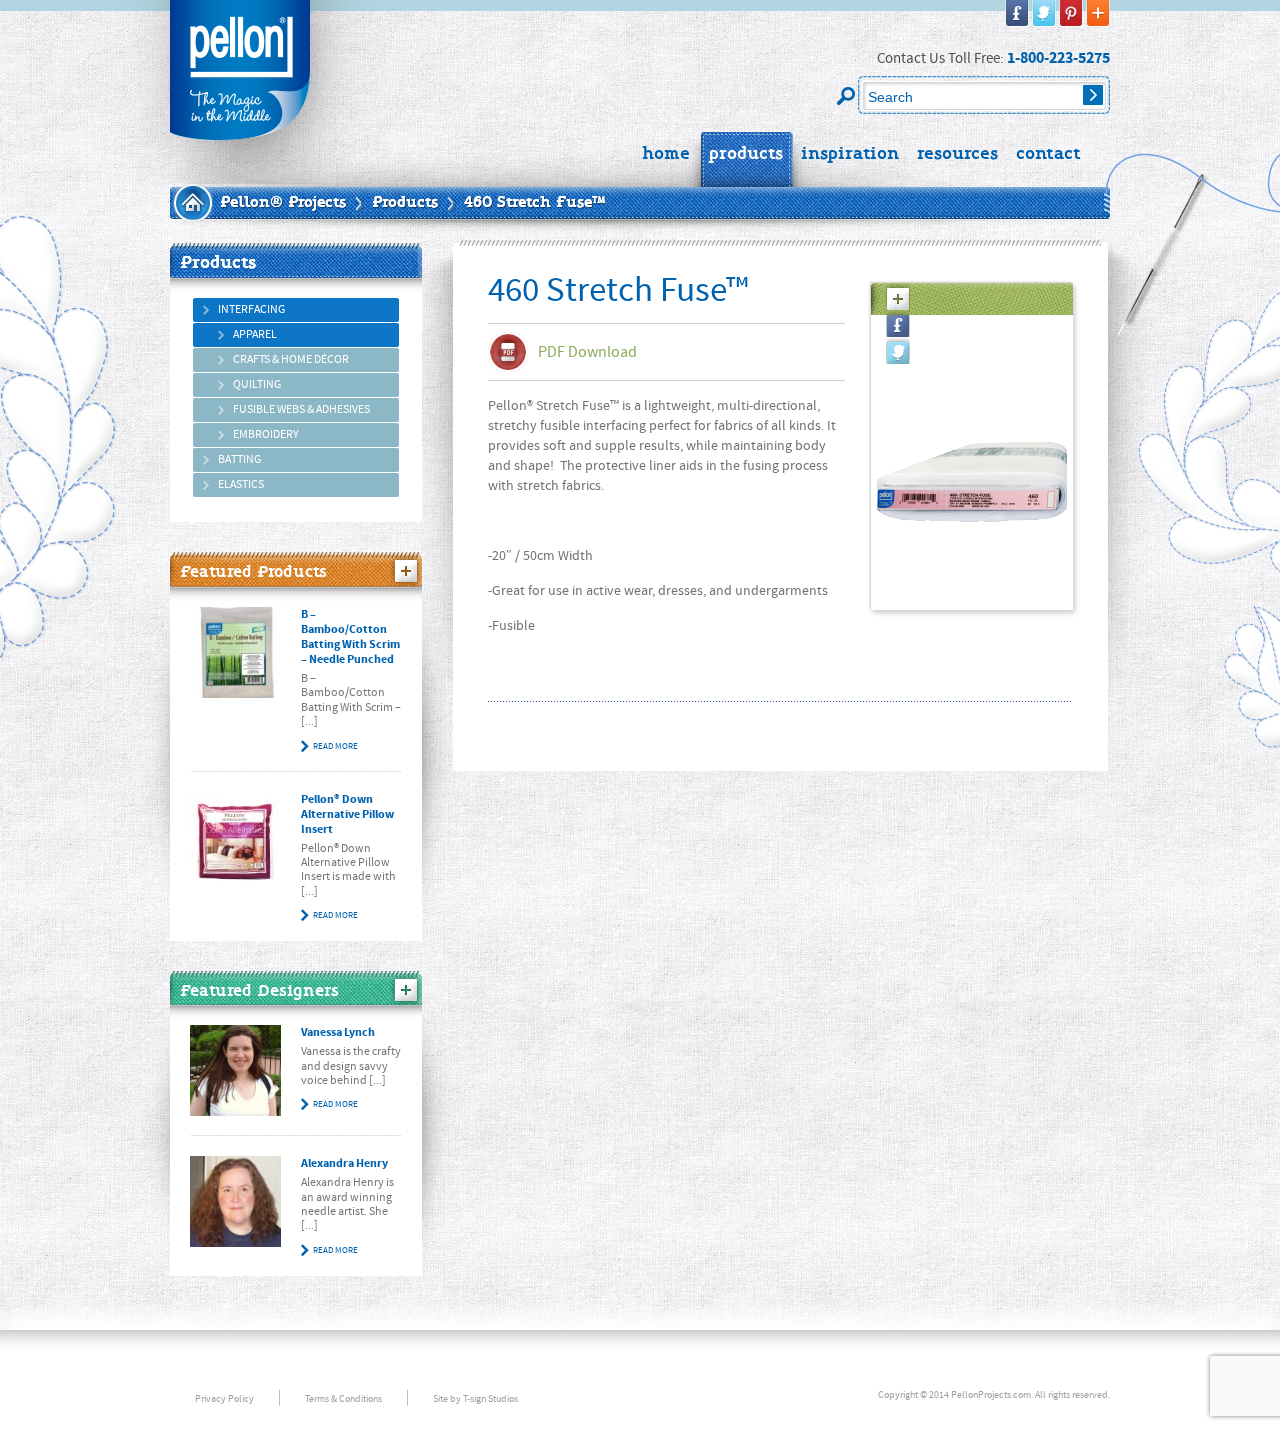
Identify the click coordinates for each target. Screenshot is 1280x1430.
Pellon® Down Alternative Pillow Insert (347, 814)
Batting (239, 459)
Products (405, 203)
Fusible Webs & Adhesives (301, 409)
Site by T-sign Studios (475, 1398)
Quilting (257, 384)
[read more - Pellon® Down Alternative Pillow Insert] (235, 837)
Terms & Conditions (343, 1398)
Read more (335, 746)
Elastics (241, 484)
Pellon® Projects (283, 203)
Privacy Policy (224, 1398)
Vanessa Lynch (338, 1032)
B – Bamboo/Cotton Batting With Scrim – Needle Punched (350, 637)
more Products (406, 571)
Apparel (255, 334)
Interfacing (251, 309)
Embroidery (266, 434)
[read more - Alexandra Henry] (235, 1201)
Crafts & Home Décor (291, 359)
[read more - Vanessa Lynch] (235, 1070)
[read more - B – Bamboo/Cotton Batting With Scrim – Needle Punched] (235, 652)
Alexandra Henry (344, 1163)
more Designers (406, 990)
